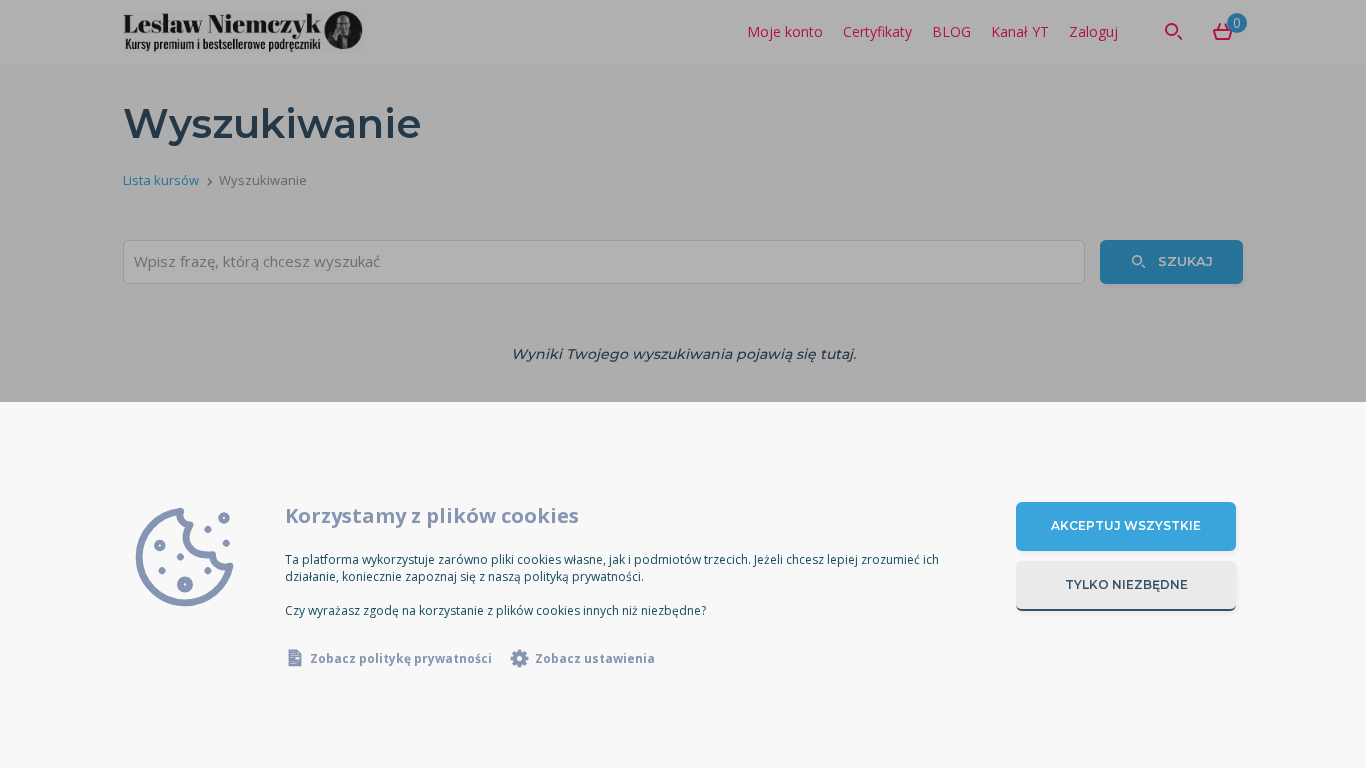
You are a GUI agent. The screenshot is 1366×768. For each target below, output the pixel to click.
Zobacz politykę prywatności (401, 658)
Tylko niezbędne (1126, 584)
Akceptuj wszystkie (1126, 525)
